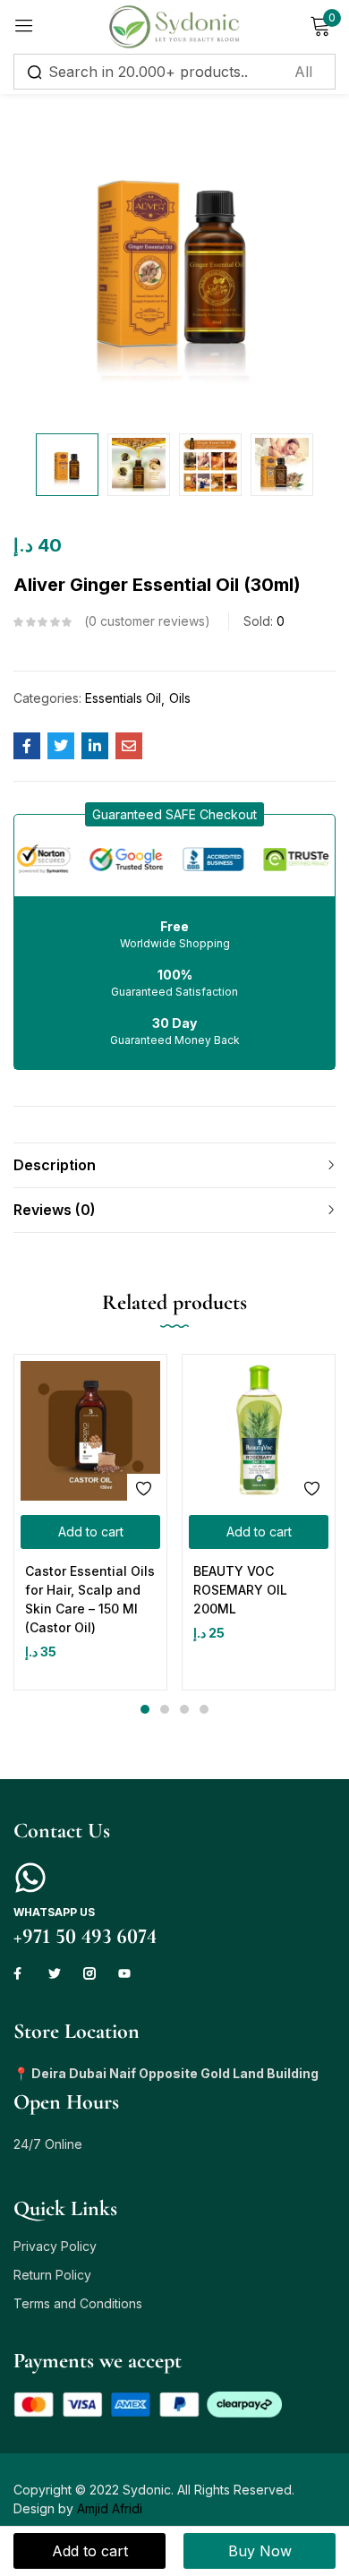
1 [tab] (145, 1709)
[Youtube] (124, 1973)
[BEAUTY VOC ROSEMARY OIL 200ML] (259, 1431)
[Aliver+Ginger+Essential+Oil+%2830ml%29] (61, 746)
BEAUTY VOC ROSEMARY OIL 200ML (240, 1590)
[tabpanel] (90, 1522)
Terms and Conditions (78, 2303)
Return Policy (52, 2275)
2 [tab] (165, 1709)
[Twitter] (55, 1973)
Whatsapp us (54, 1912)
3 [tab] (184, 1709)
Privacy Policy (55, 2246)
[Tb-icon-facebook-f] (20, 1973)
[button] (174, 814)
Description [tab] (55, 1165)
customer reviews (147, 621)
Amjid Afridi (110, 2508)
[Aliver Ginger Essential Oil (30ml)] (27, 746)
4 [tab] (204, 1709)
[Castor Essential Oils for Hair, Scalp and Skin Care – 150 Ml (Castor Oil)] (90, 1431)
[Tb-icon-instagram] (89, 1973)
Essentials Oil (123, 698)
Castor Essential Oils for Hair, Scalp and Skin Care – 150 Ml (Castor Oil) (90, 1599)
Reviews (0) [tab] (55, 1210)
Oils (180, 698)
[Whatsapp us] (30, 1878)
